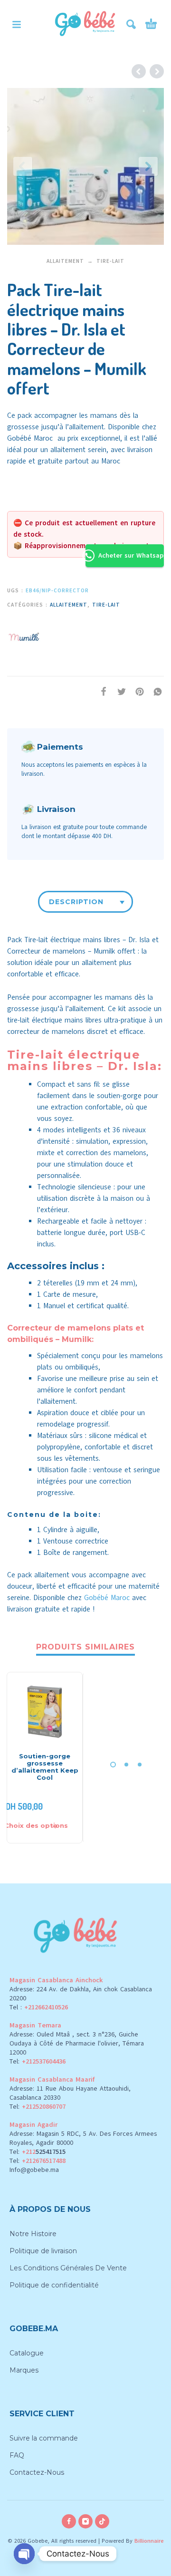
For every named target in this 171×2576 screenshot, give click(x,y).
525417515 (51, 2152)
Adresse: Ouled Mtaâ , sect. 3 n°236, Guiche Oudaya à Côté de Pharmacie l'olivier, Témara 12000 (77, 2043)
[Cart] (151, 24)
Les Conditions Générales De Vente (68, 2268)
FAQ (17, 2455)
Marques (24, 2370)
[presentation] (23, 166)
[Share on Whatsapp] (155, 691)
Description (76, 902)
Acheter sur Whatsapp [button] (131, 555)
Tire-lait (110, 261)
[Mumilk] (24, 636)
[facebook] (69, 2521)
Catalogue (27, 2353)
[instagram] (85, 2521)
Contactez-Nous (37, 2472)
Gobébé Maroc (30, 438)
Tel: (38, 2061)
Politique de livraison (43, 2251)
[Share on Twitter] (119, 691)
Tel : (39, 2007)
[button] (17, 24)
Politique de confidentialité (54, 2285)
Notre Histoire (33, 2234)
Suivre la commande (44, 2438)
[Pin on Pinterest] (137, 691)
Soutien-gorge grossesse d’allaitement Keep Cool (45, 1767)
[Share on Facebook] (101, 691)
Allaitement (65, 261)
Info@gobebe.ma (34, 2170)
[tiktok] (102, 2521)
